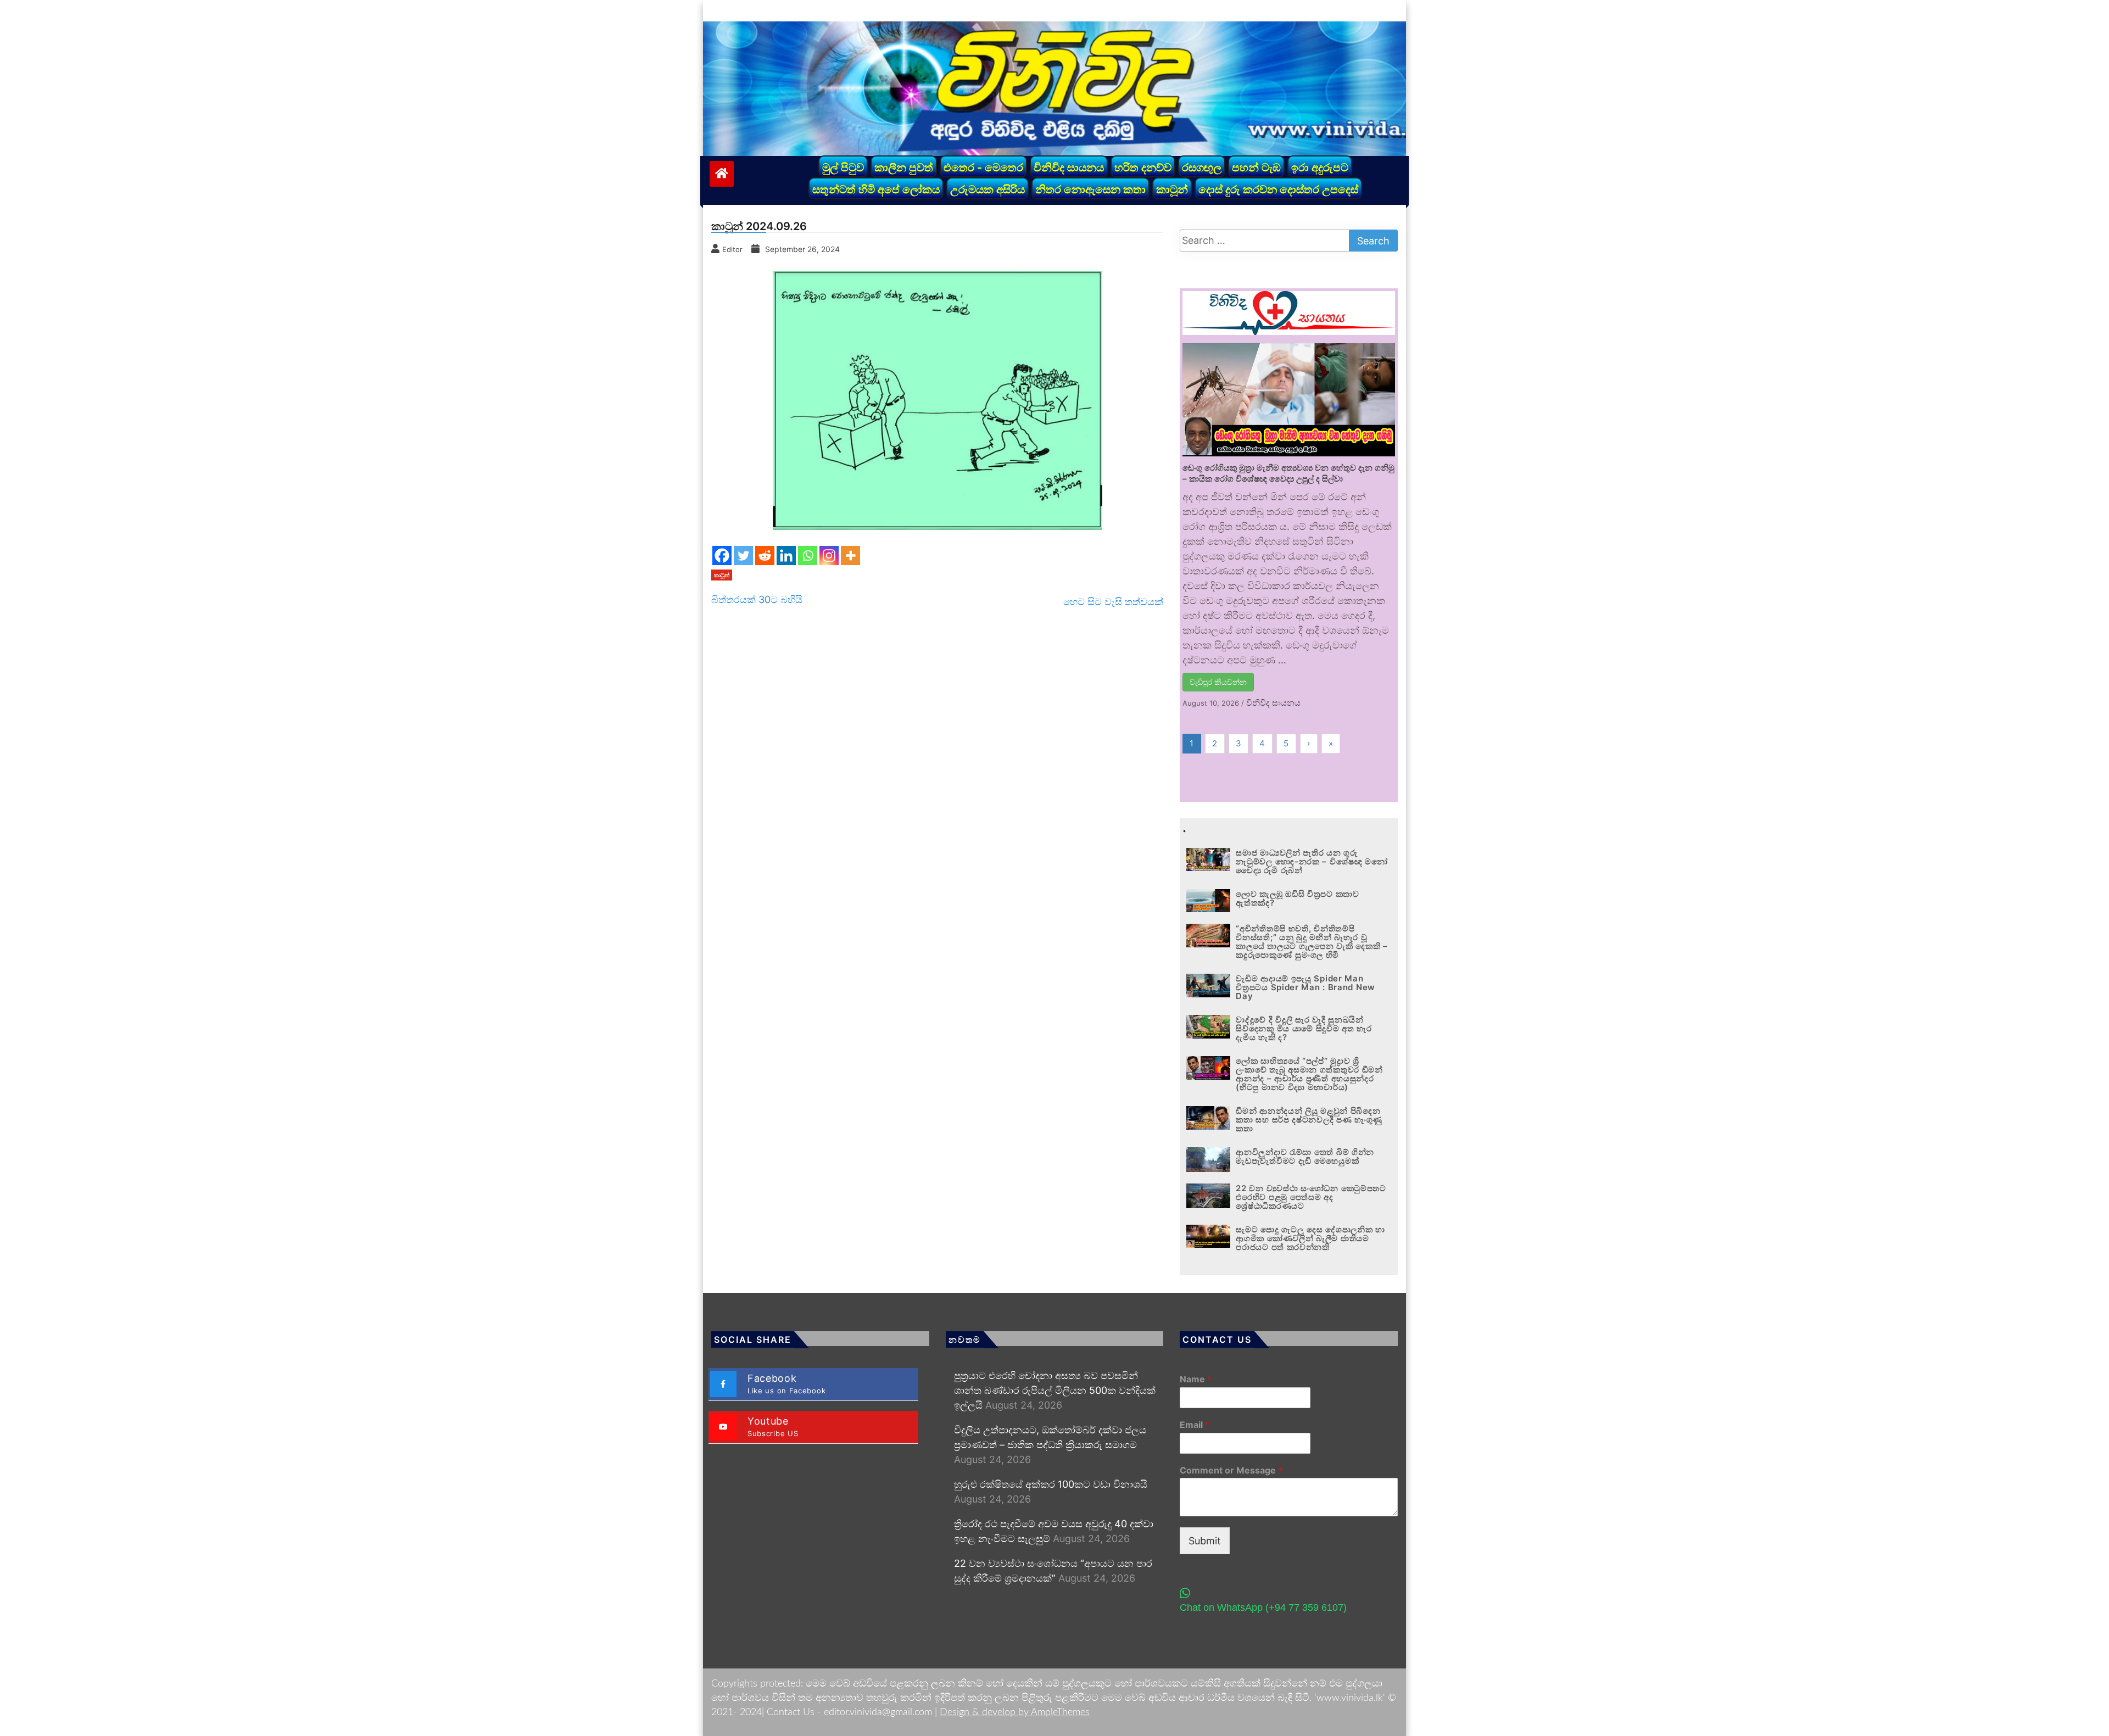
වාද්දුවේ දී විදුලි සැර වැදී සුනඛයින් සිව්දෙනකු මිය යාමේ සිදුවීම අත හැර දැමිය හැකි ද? (1304, 1028)
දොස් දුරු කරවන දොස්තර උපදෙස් (1278, 189)
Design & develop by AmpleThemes (1015, 1712)
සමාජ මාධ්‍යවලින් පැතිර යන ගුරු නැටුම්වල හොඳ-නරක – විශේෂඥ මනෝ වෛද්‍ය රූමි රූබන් (1312, 861)
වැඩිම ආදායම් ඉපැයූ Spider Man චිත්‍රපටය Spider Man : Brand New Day (1305, 987)
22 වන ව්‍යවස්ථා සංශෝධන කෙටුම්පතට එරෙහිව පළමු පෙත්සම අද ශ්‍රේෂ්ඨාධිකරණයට (1311, 1197)
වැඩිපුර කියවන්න (1218, 682)
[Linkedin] (786, 556)
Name (1196, 1379)
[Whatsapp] (808, 556)
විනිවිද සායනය (1069, 168)
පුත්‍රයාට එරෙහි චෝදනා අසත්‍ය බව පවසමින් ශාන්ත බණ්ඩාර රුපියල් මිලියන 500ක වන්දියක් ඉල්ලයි (1055, 1390)
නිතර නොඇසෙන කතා (1090, 189)
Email (1195, 1425)
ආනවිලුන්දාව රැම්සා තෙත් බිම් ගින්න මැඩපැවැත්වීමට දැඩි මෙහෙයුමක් (1305, 1156)
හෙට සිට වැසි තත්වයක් (1113, 602)
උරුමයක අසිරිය (987, 189)
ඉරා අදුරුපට (1320, 168)
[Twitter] (743, 556)
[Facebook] (722, 556)
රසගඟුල (1202, 168)
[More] (850, 556)
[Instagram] (829, 556)
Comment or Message (1231, 1470)
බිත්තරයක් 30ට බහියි (757, 599)
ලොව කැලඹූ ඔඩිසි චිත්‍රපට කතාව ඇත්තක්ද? (1297, 898)
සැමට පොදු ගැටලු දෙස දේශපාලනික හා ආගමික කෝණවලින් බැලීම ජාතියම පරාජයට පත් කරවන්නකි (1310, 1238)
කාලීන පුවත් (904, 168)
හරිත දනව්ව (1143, 168)
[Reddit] (765, 556)
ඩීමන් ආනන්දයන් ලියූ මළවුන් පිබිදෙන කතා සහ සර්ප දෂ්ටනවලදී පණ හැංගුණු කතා (1309, 1120)
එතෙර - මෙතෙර (983, 168)
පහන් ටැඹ (1256, 168)
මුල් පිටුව (843, 168)
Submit (1205, 1541)
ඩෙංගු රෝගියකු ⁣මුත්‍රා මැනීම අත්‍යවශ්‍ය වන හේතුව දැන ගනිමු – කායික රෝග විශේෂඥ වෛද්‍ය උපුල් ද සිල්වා (1288, 473)
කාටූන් (1172, 189)
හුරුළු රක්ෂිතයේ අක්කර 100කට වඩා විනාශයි (1051, 1484)
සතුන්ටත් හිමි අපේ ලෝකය (876, 189)
